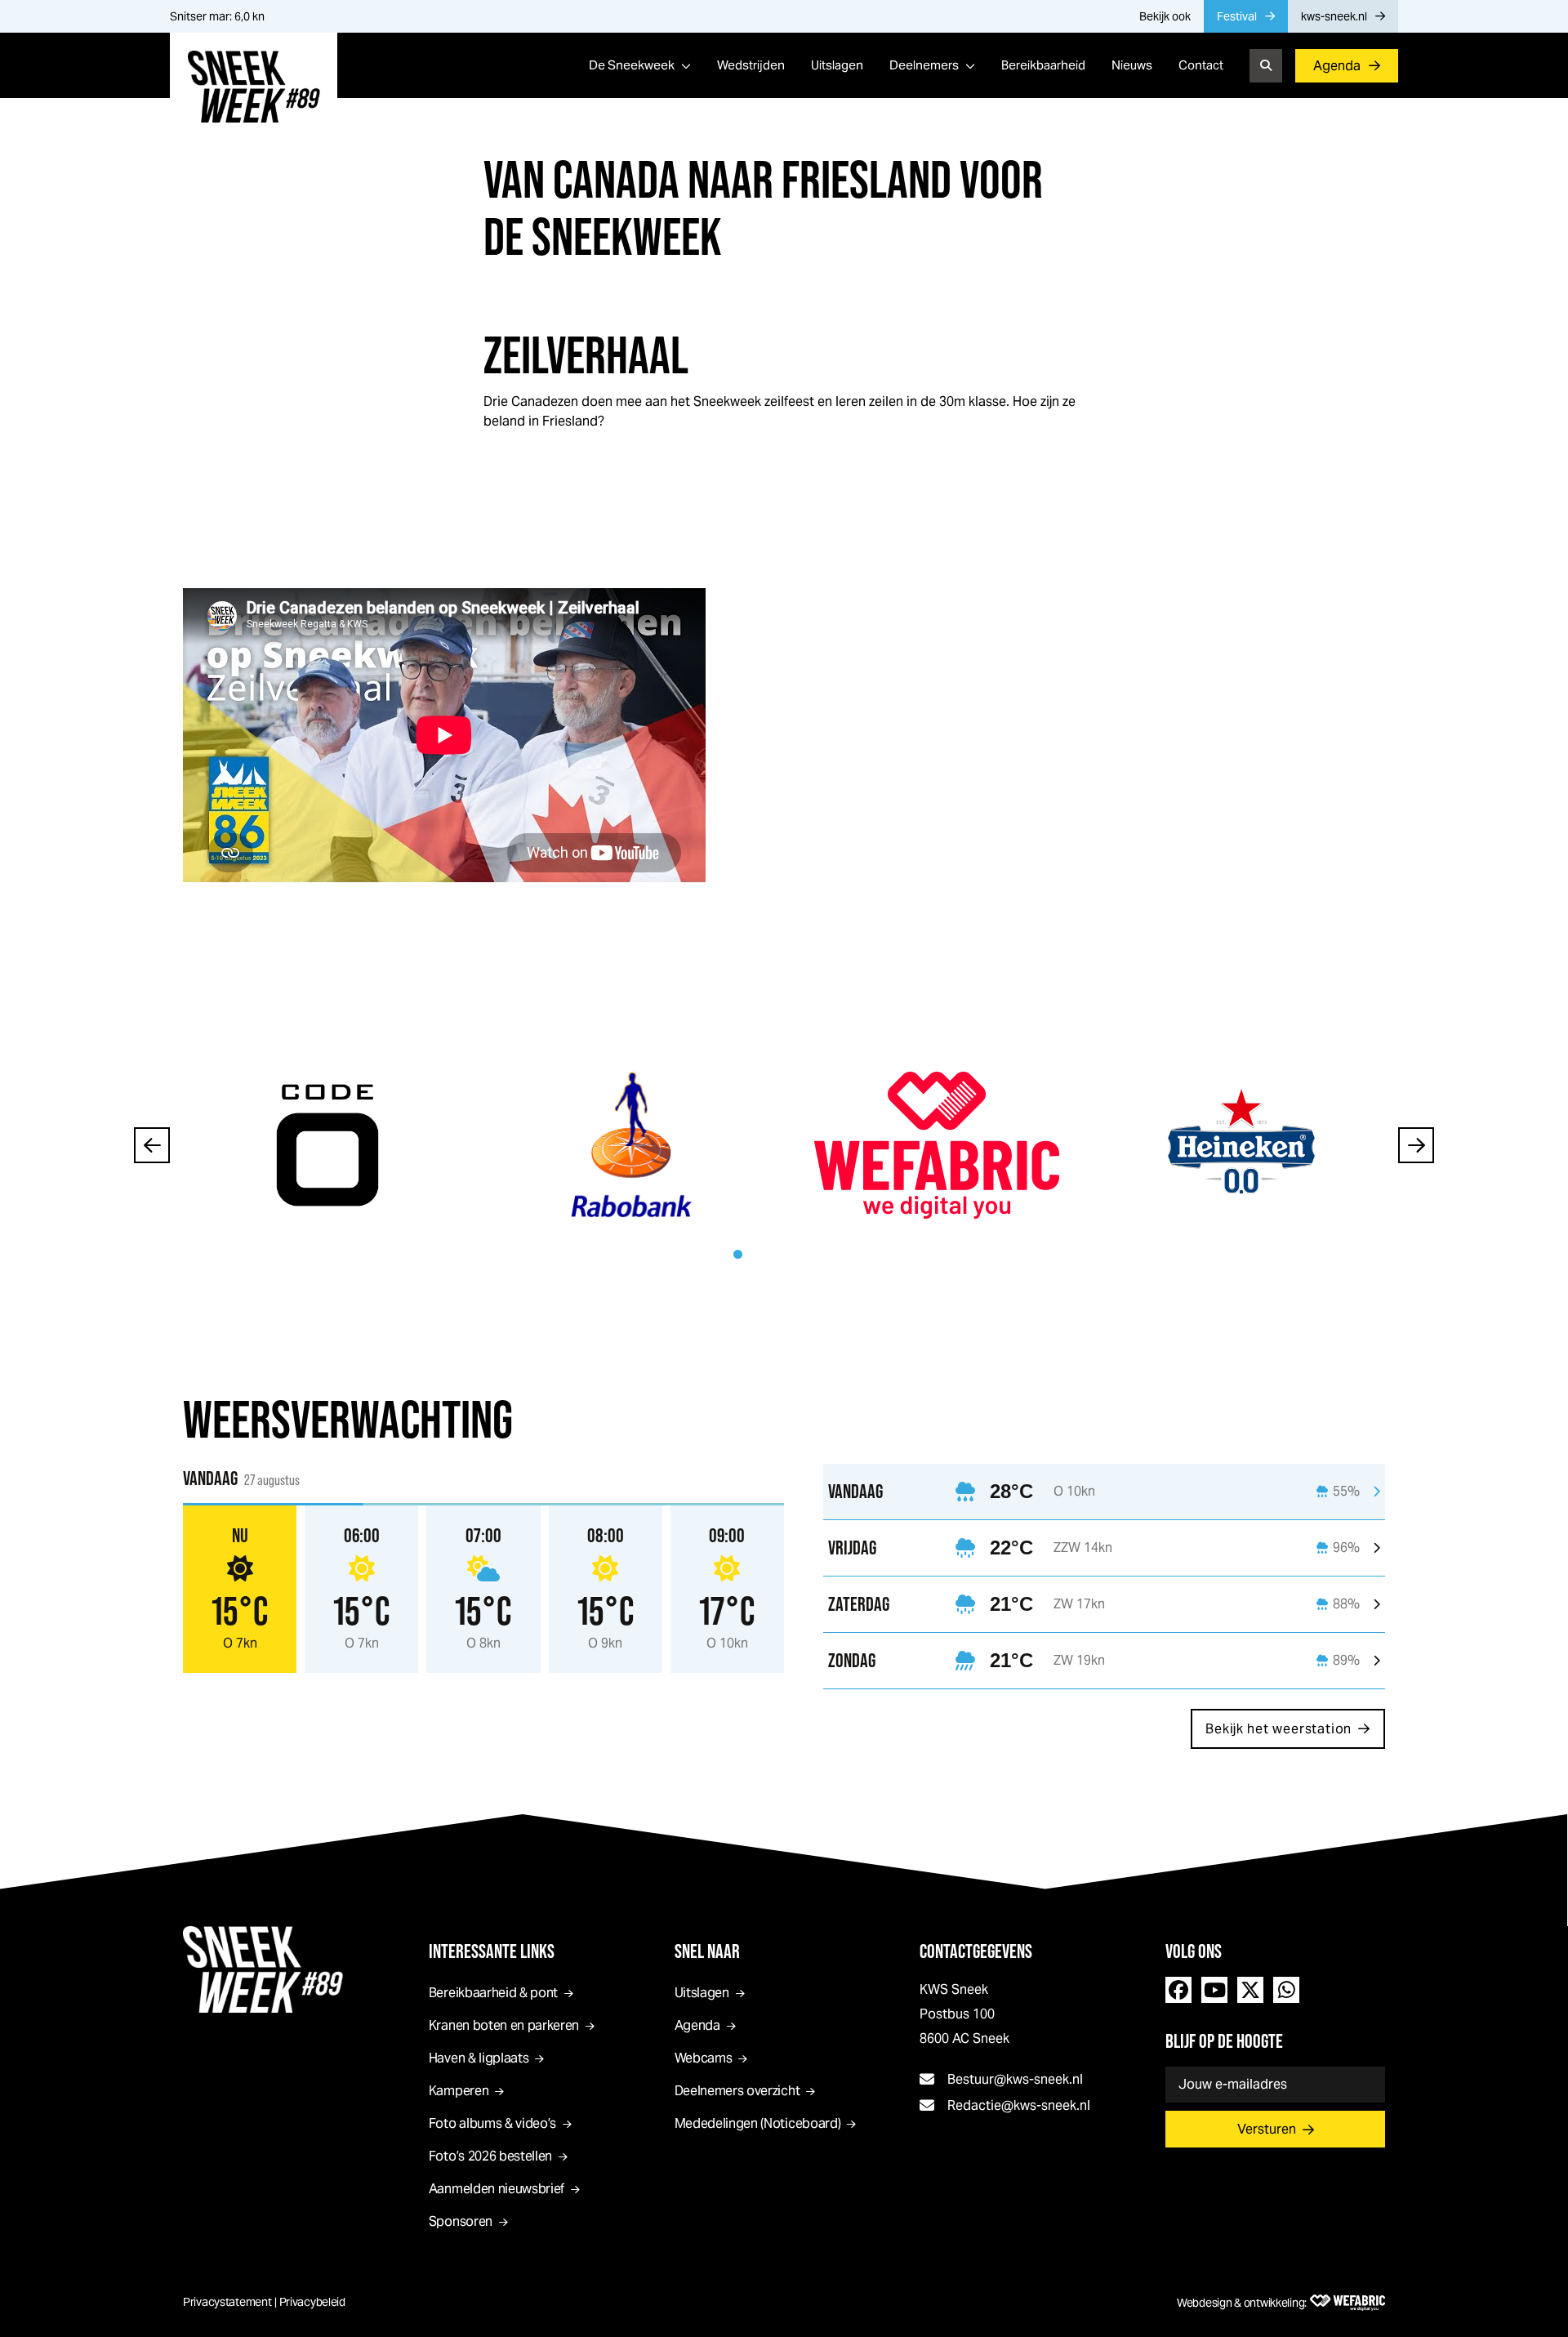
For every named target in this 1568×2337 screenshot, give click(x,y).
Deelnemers (924, 65)
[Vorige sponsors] (152, 1145)
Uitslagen (837, 65)
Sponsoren (461, 2221)
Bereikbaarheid (1043, 65)
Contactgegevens (976, 1951)
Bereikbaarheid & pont (493, 1993)
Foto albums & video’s (492, 2123)
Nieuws (1132, 65)
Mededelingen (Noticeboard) (758, 2123)
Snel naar (707, 1951)
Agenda (1337, 66)
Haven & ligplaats (479, 2058)
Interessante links (492, 1951)
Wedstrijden (751, 65)
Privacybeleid (312, 2302)
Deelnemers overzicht (737, 2091)
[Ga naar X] (1250, 1990)
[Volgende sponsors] (1416, 1145)
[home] (254, 87)
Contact (1201, 65)
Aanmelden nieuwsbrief (497, 2189)
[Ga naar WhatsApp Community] (1286, 1990)
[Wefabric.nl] (1347, 2303)
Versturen (1267, 2129)
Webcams (704, 2058)
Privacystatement (227, 2302)
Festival (1237, 16)
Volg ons (1194, 1951)
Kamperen (459, 2091)
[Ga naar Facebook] (1178, 1990)
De (632, 65)
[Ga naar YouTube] (1214, 1990)
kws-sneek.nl (1334, 16)
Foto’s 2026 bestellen (490, 2156)
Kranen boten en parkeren (504, 2025)
